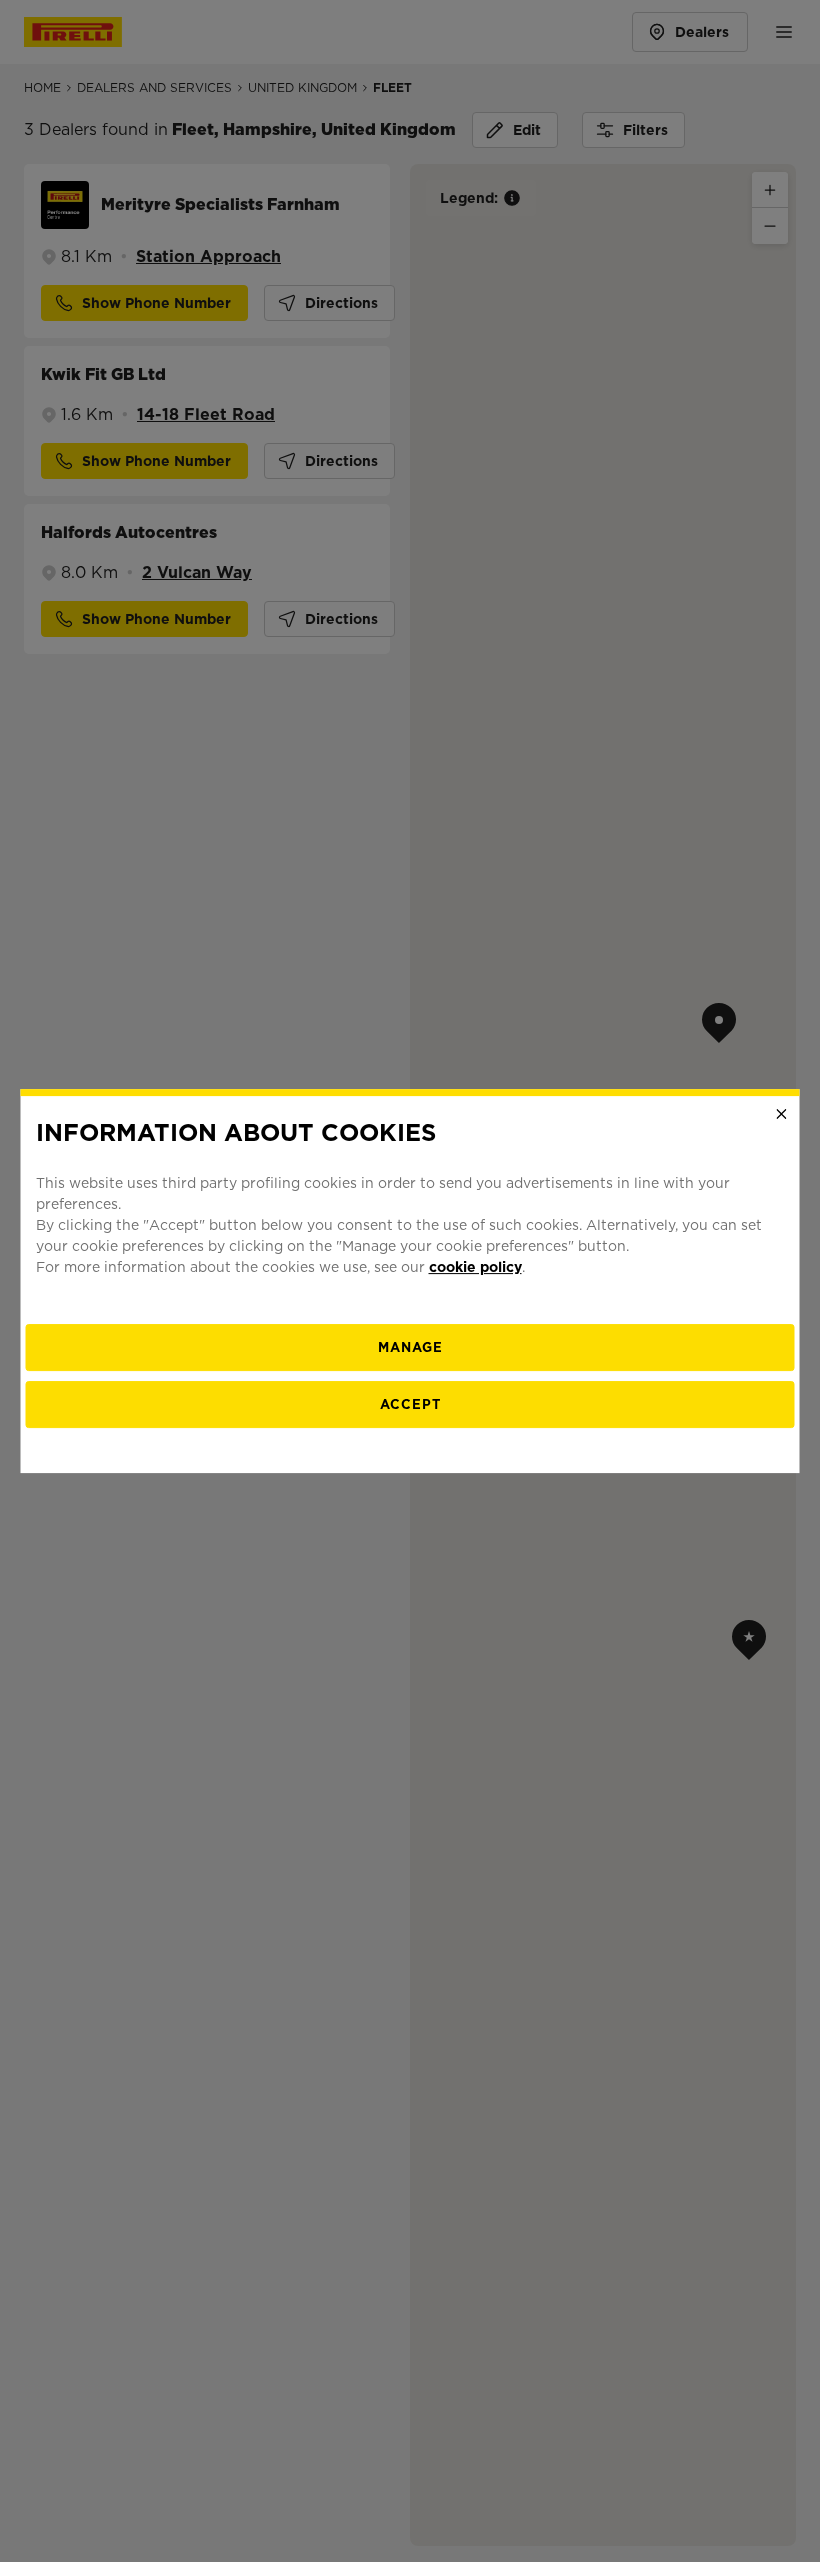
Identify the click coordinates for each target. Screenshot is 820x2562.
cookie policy (475, 1267)
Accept (410, 1404)
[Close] (782, 1114)
